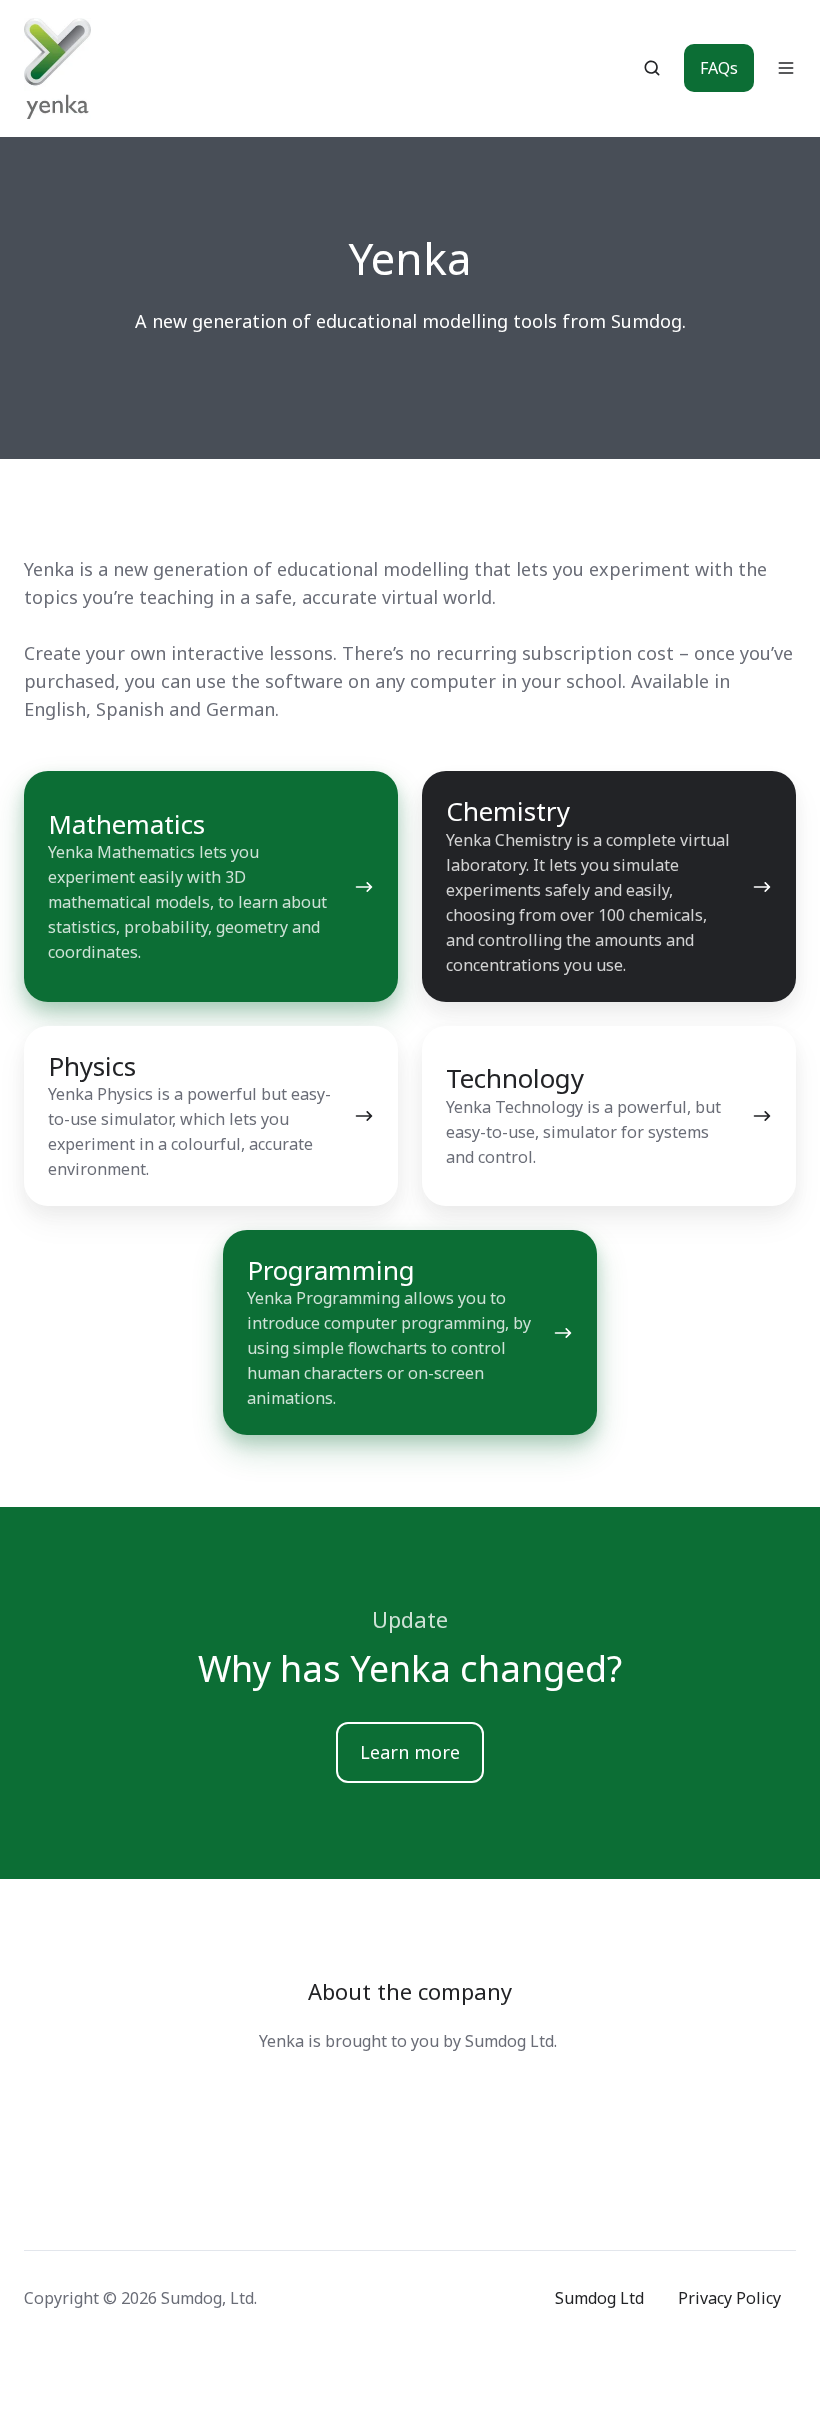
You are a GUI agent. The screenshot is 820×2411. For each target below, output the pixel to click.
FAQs (719, 68)
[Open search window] (652, 68)
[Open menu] (786, 68)
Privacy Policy (729, 2298)
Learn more (410, 1752)
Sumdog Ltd (599, 2298)
